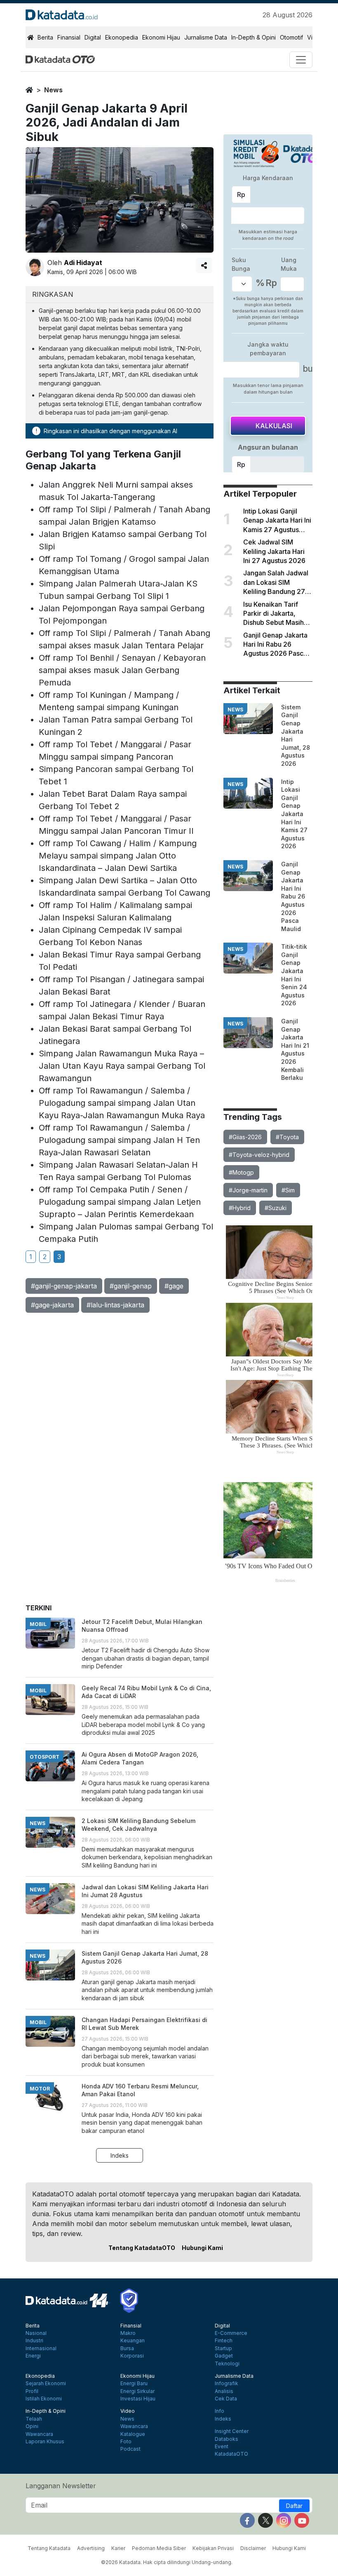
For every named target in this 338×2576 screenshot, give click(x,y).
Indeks (120, 2155)
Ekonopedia (122, 37)
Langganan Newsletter (61, 2486)
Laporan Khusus (45, 2442)
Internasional (41, 2348)
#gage (174, 1286)
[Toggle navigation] (301, 60)
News (127, 2419)
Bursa (127, 2348)
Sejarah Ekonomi (46, 2384)
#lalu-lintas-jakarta (115, 1305)
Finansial (69, 37)
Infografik (227, 2384)
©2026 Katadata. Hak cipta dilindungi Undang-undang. (167, 2562)
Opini (32, 2426)
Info (219, 2411)
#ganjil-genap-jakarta (64, 1286)
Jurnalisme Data (206, 37)
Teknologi (227, 2364)
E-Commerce (231, 2333)
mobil (38, 1624)
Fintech (224, 2341)
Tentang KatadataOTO (142, 2248)
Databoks (227, 2439)
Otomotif (291, 37)
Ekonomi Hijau (161, 37)
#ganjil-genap (131, 1286)
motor (40, 2089)
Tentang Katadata (49, 2548)
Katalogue (133, 2434)
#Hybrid (240, 1208)
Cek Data (226, 2399)
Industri (34, 2341)
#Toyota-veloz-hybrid (259, 1155)
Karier (118, 2548)
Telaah (34, 2419)
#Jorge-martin (248, 1190)
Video (128, 2411)
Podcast (130, 2449)
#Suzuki (276, 1208)
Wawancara (39, 2434)
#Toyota (287, 1137)
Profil (32, 2391)
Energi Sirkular (137, 2391)
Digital (93, 37)
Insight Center (232, 2431)
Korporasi (132, 2356)
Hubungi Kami (202, 2248)
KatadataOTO (231, 2454)
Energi (33, 2356)
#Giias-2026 (245, 1137)
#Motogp (241, 1172)
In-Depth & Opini (253, 37)
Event (222, 2447)
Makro (128, 2333)
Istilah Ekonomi (44, 2399)
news (53, 90)
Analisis (224, 2391)
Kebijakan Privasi (213, 2548)
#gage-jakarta (52, 1305)
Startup (223, 2348)
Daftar (294, 2506)
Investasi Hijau (138, 2399)
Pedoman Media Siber (159, 2548)
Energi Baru (134, 2384)
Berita (45, 37)
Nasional (36, 2333)
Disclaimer (253, 2548)
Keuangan (133, 2341)
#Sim (288, 1190)
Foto (126, 2442)
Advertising (91, 2548)
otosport (45, 1757)
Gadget (224, 2356)
